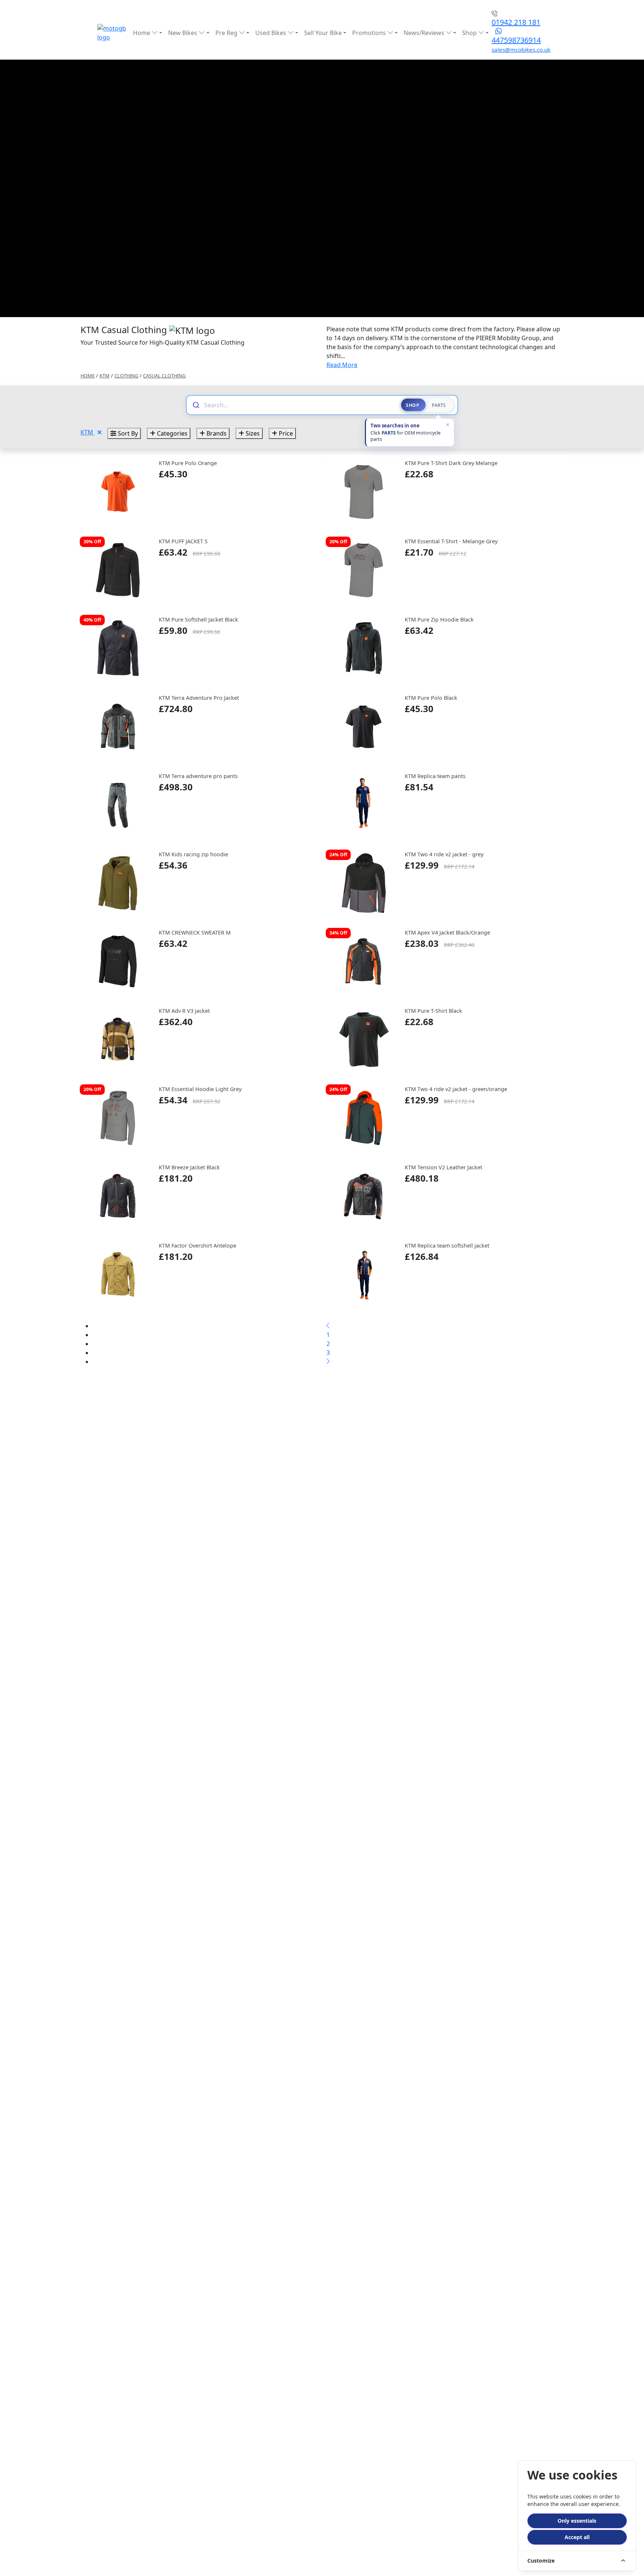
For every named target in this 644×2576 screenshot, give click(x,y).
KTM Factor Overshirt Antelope (198, 1246)
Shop (470, 33)
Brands (216, 433)
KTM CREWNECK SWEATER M (195, 933)
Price (285, 433)
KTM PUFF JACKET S (183, 541)
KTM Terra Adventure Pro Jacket (199, 698)
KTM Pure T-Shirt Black (433, 1011)
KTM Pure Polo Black (431, 698)
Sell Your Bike (323, 33)
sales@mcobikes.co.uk (521, 50)
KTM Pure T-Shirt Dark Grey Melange (451, 463)
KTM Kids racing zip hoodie (193, 854)
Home (142, 33)
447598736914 (516, 40)
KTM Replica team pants (435, 776)
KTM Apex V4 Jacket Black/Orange (447, 933)
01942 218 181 (516, 22)
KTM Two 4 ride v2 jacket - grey (444, 854)
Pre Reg (227, 33)
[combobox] (299, 405)
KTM (88, 432)
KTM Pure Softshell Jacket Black (198, 619)
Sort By (127, 433)
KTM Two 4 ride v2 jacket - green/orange (456, 1089)
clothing (126, 376)
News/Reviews (425, 33)
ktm (105, 376)
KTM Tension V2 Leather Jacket (443, 1167)
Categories (171, 433)
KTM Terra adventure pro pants (198, 776)
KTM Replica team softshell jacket (447, 1246)
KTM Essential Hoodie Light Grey (200, 1089)
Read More (342, 365)
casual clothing (164, 376)
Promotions (370, 33)
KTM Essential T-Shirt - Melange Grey (451, 541)
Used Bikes (272, 33)
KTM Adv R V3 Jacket (184, 1011)
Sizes (252, 433)
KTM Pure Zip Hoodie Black (439, 619)
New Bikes (183, 33)
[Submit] (195, 405)
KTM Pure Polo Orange (188, 463)
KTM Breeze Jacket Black (189, 1167)
